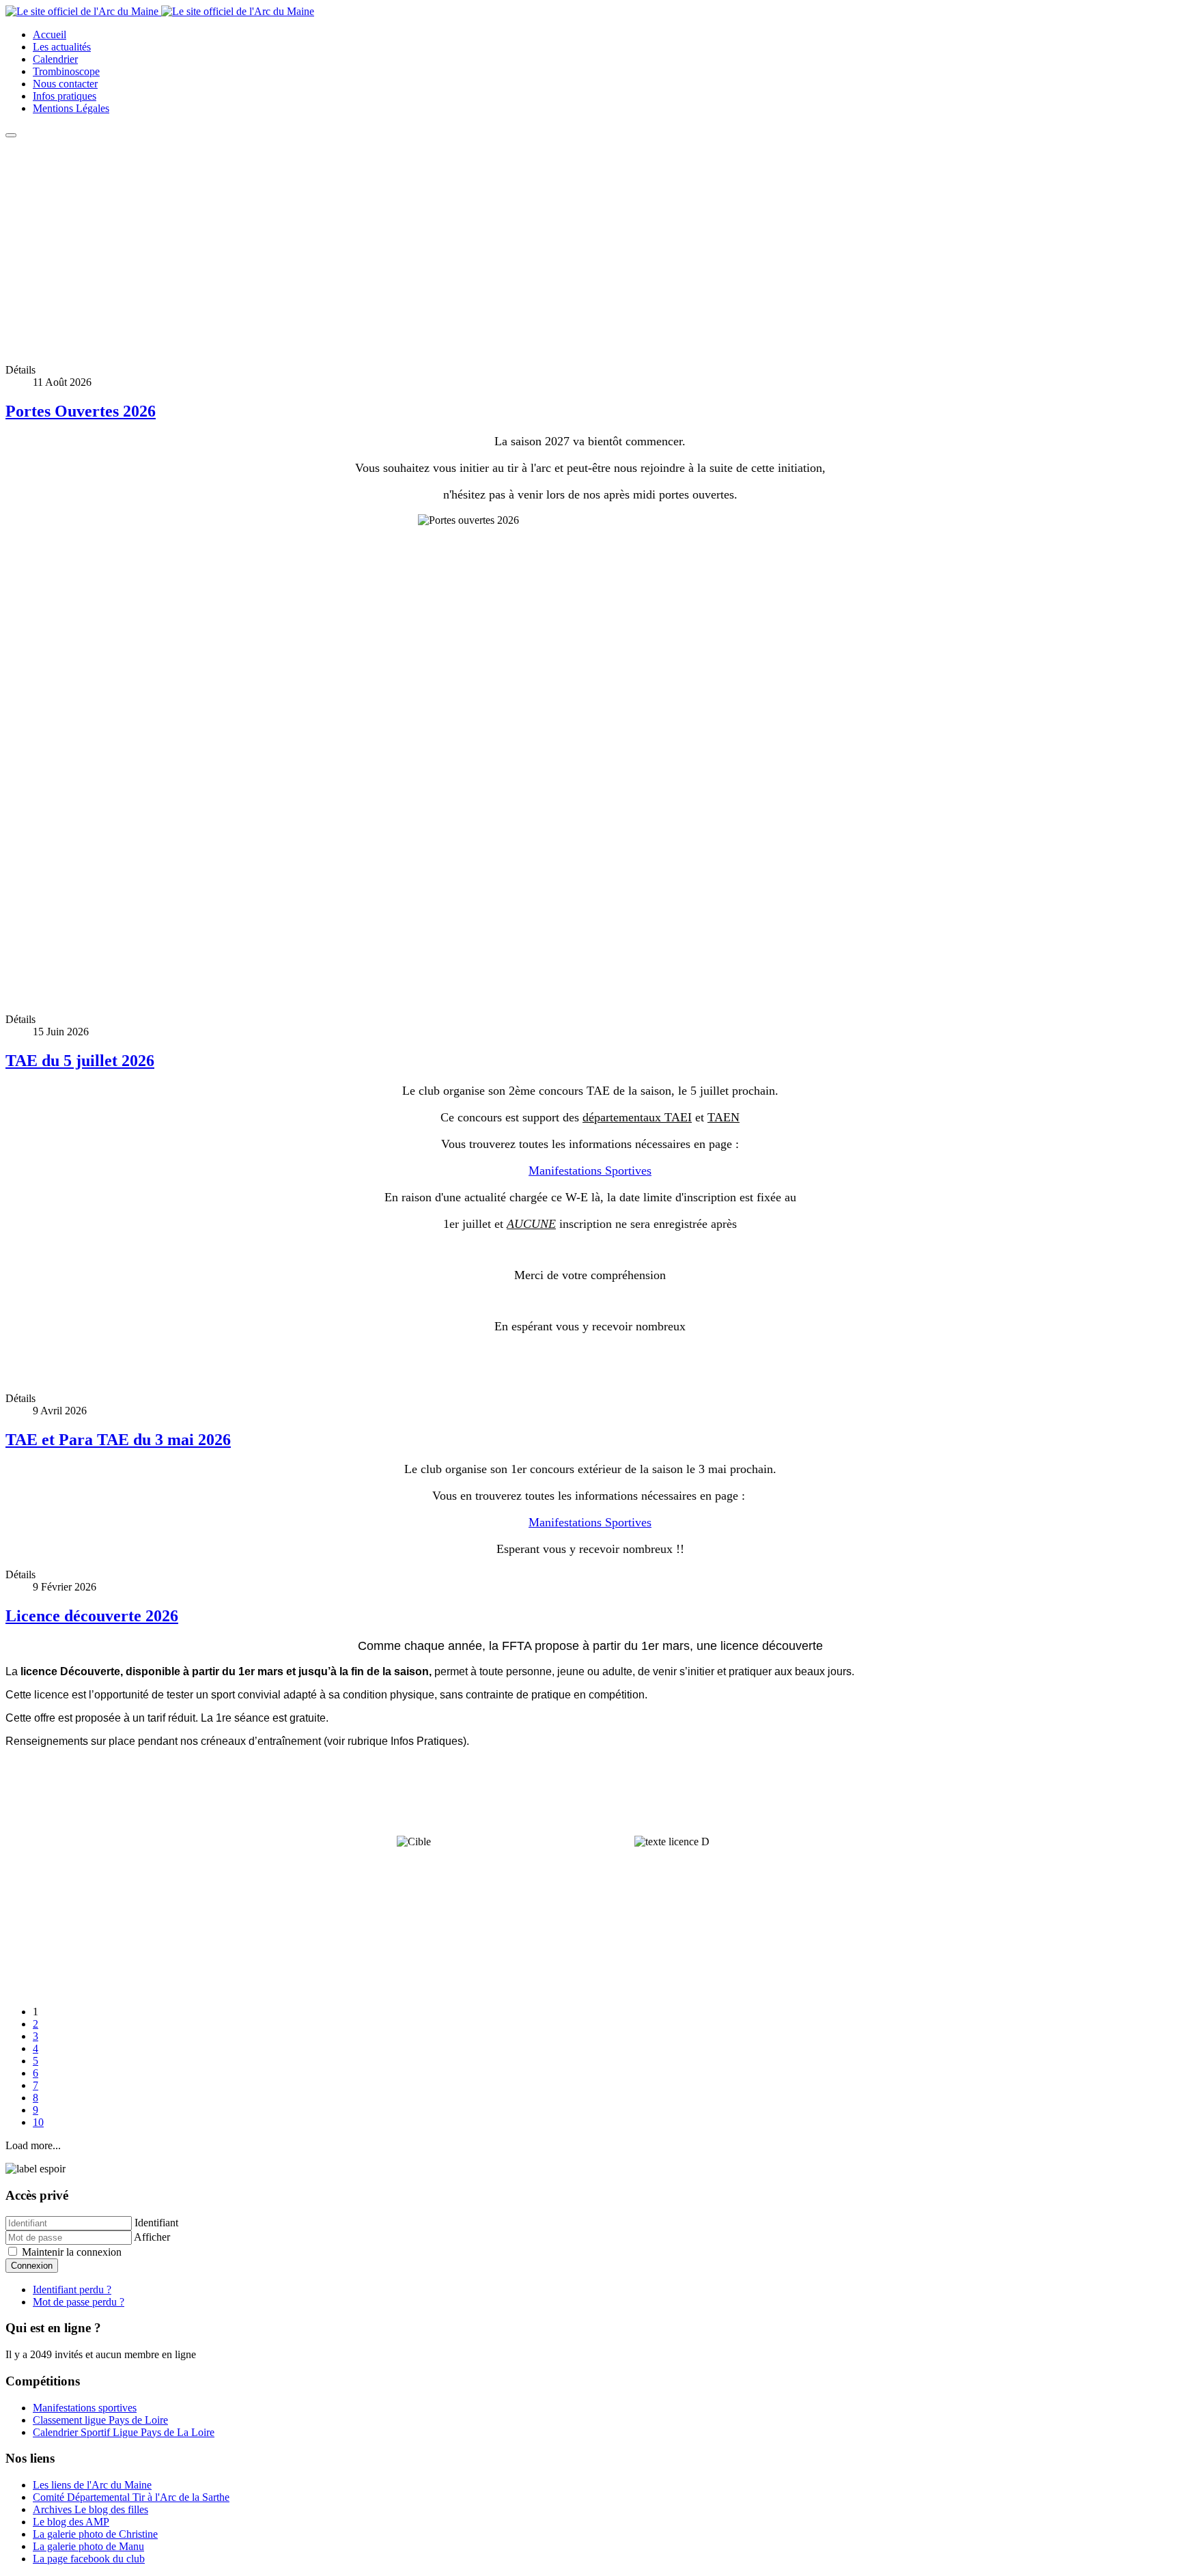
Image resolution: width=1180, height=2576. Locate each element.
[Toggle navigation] (11, 135)
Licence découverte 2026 (92, 1616)
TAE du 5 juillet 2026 (80, 1061)
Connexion (32, 2266)
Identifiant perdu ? (72, 2290)
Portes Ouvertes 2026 (81, 411)
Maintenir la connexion (70, 2252)
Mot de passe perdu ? (79, 2302)
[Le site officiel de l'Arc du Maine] (160, 11)
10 (38, 2122)
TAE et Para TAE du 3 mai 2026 (118, 1440)
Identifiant (156, 2223)
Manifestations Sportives (590, 1171)
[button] (590, 320)
